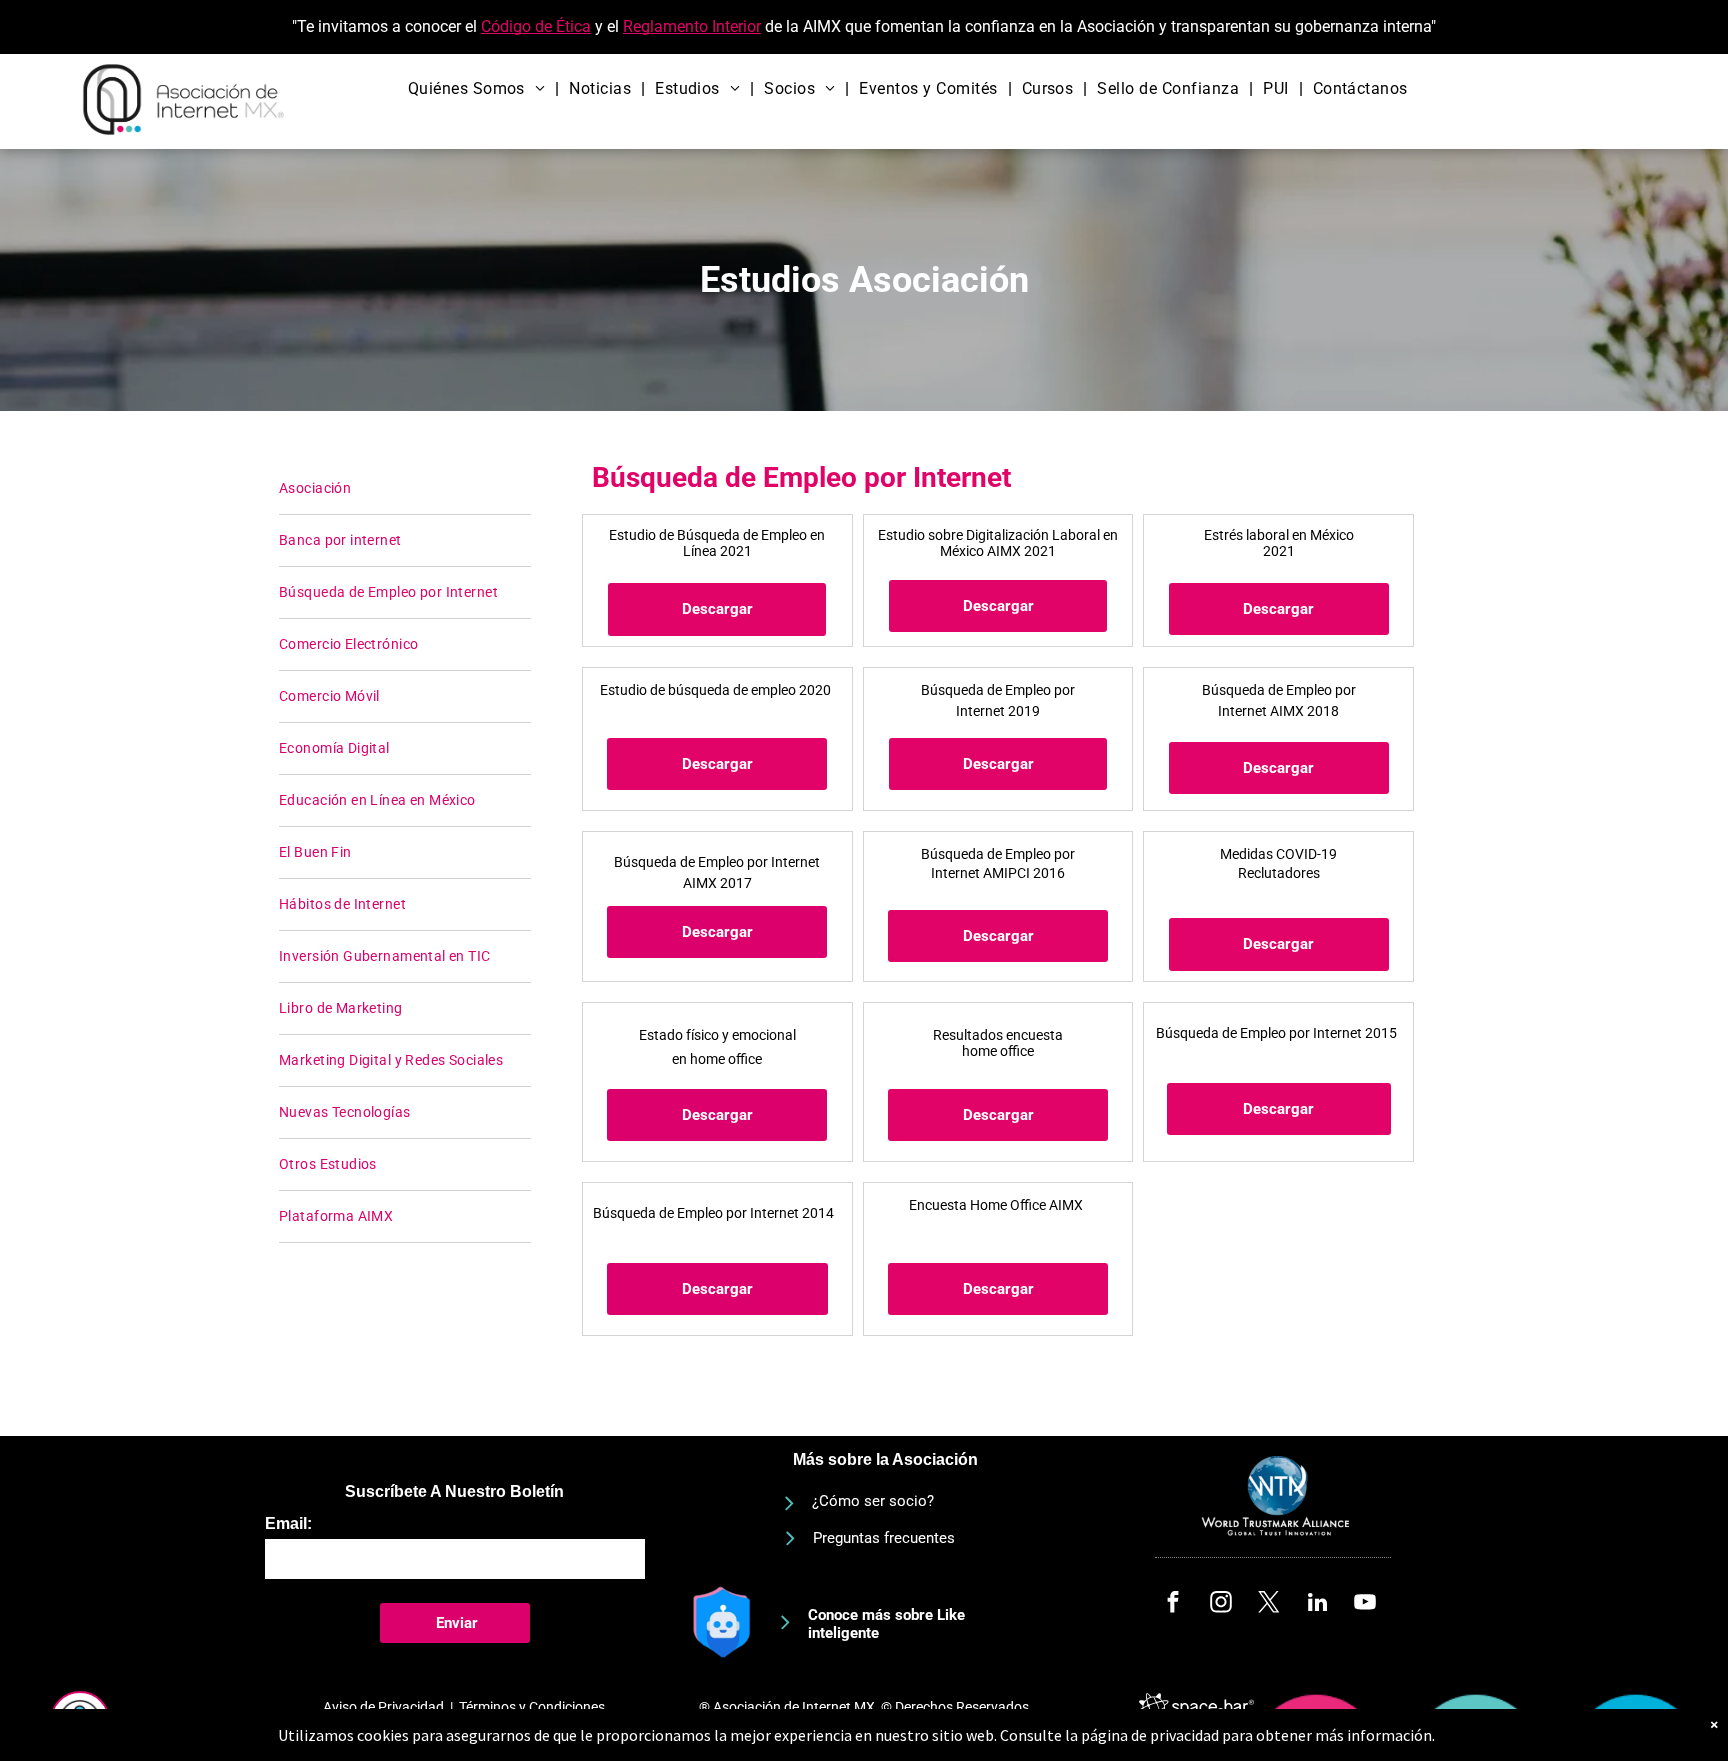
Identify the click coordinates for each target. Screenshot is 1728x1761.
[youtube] (1365, 1605)
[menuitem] (479, 89)
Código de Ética (536, 26)
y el (607, 26)
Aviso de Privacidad (383, 1707)
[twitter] (1269, 1605)
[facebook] (1173, 1605)
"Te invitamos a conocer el (384, 26)
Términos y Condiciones (532, 1707)
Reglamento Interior (692, 26)
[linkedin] (1317, 1605)
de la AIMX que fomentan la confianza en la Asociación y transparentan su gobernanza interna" (1100, 26)
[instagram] (1221, 1605)
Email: (288, 1523)
